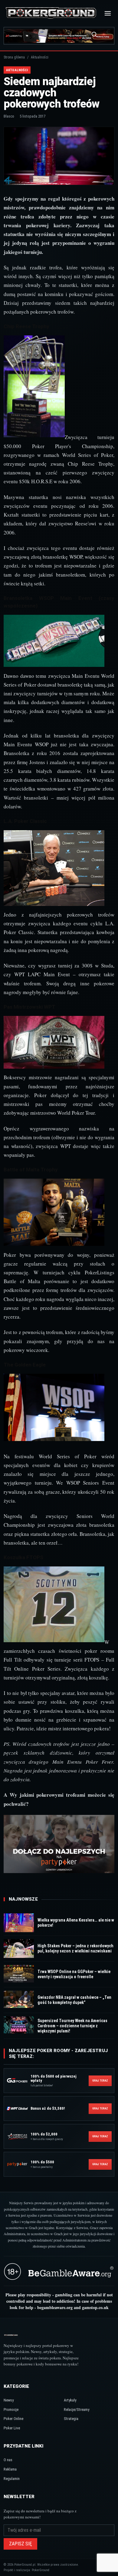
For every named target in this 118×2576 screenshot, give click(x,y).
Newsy (9, 2400)
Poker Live (12, 2428)
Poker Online (13, 2419)
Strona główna (14, 57)
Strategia (71, 2419)
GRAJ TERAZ (100, 2081)
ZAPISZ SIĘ (20, 2544)
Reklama (10, 2469)
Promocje (11, 2410)
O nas (8, 2460)
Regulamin (12, 2479)
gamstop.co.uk (95, 2307)
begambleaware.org (55, 2307)
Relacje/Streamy (77, 2410)
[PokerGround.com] (51, 13)
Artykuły (70, 2400)
